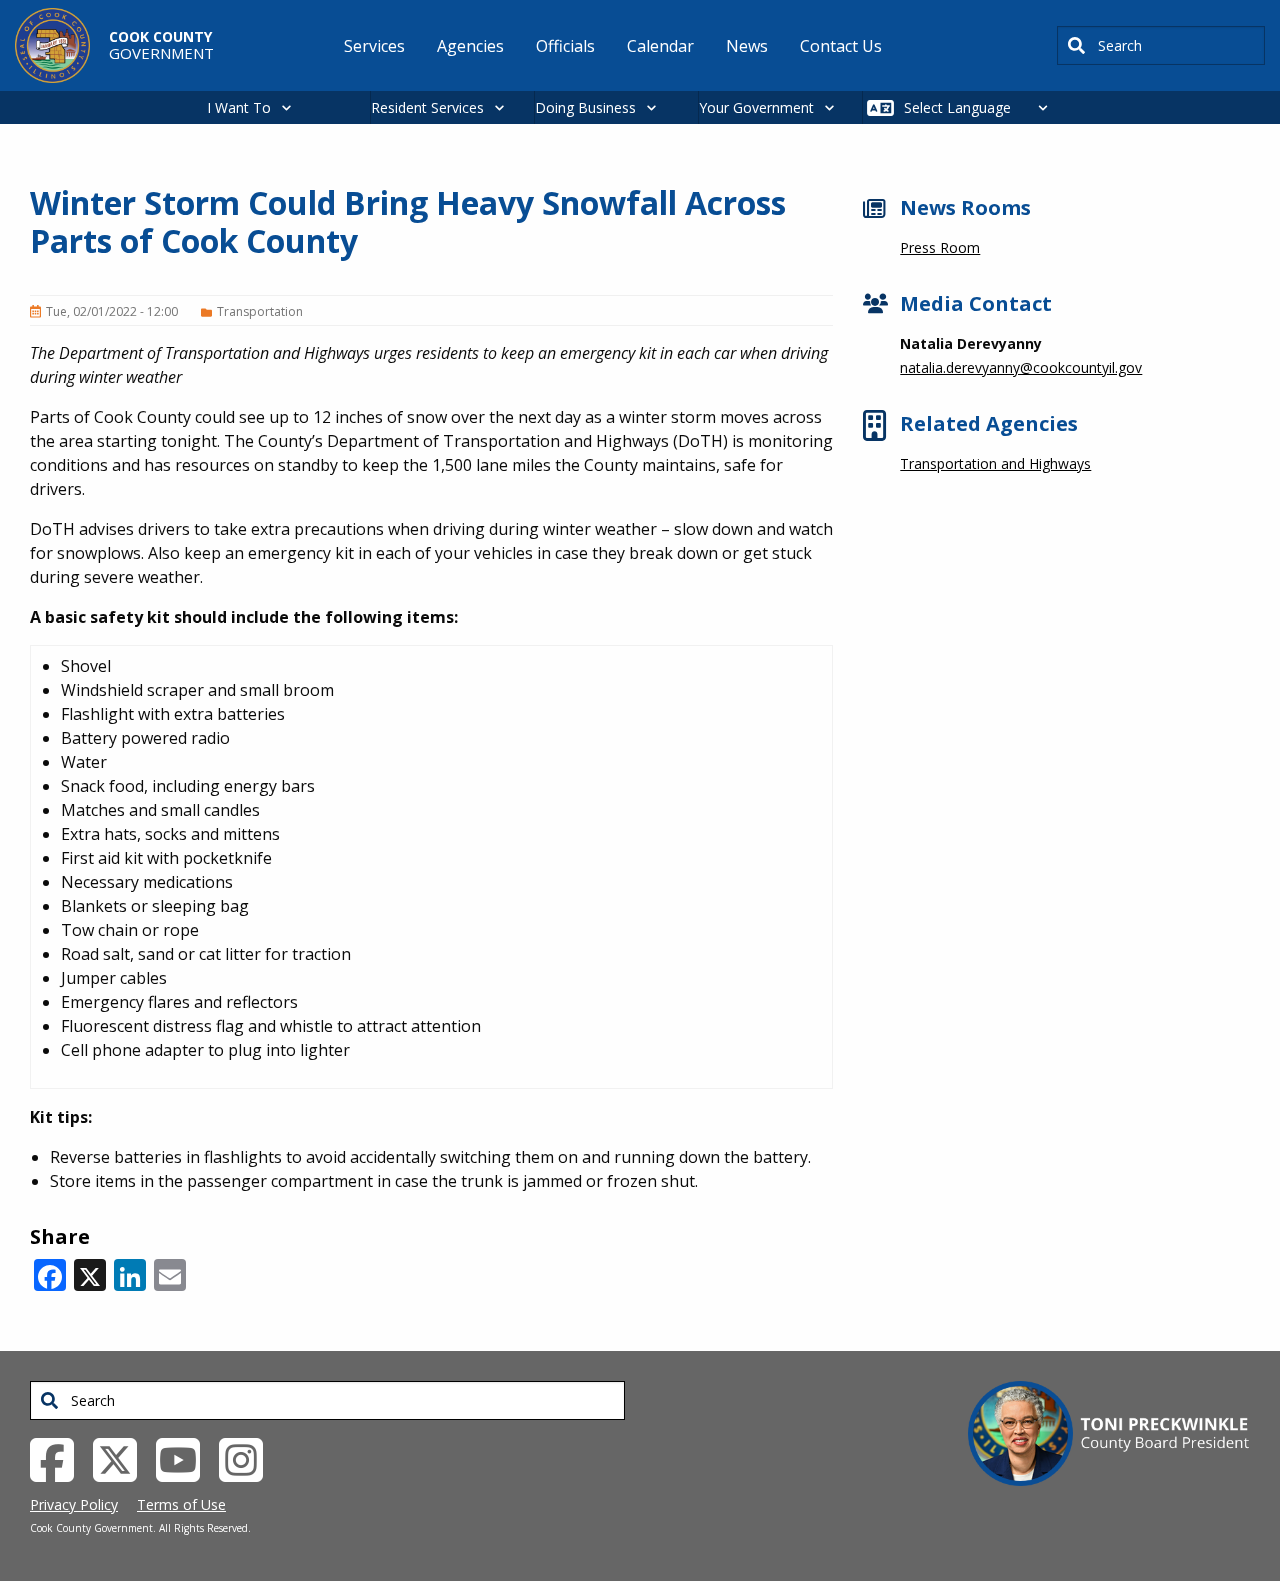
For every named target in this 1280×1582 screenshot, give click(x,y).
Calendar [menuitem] (660, 46)
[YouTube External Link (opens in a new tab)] (185, 1458)
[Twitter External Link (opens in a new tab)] (122, 1458)
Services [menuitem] (374, 46)
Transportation (260, 311)
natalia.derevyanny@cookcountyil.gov (1021, 367)
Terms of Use (181, 1504)
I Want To (239, 107)
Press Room (940, 247)
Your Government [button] (756, 107)
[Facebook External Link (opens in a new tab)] (59, 1458)
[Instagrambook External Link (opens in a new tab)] (248, 1458)
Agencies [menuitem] (470, 46)
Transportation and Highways (995, 463)
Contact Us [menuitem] (841, 46)
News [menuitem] (747, 46)
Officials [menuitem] (565, 46)
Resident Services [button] (427, 107)
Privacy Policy (74, 1504)
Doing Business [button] (585, 107)
